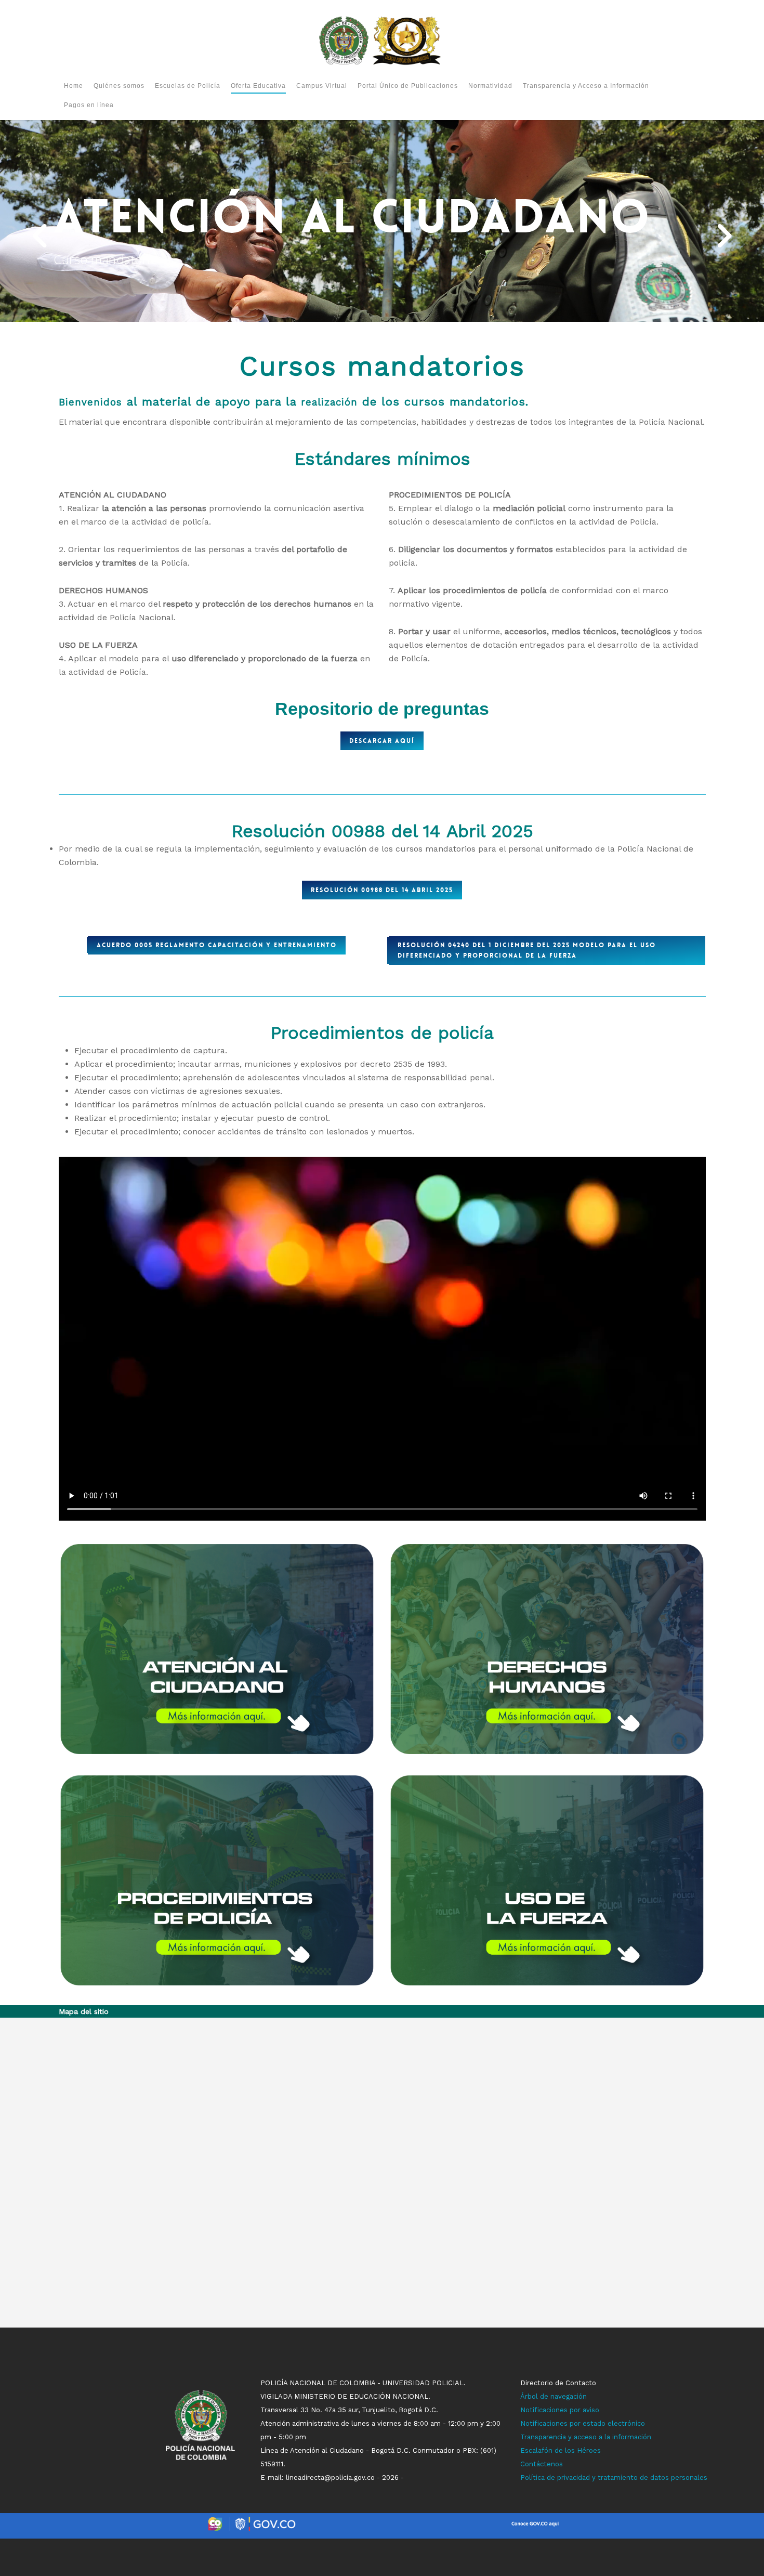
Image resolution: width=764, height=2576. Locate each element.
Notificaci (536, 2410)
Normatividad (490, 86)
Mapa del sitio (84, 2011)
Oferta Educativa (258, 86)
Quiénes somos (119, 86)
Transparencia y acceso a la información (586, 2437)
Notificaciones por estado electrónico (583, 2423)
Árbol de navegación (554, 2396)
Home (74, 86)
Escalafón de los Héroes (561, 2450)
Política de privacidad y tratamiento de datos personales (614, 2477)
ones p (563, 2410)
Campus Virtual (322, 86)
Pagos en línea (89, 105)
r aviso (589, 2410)
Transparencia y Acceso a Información (586, 86)
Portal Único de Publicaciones (408, 86)
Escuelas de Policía (188, 86)
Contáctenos (542, 2464)
